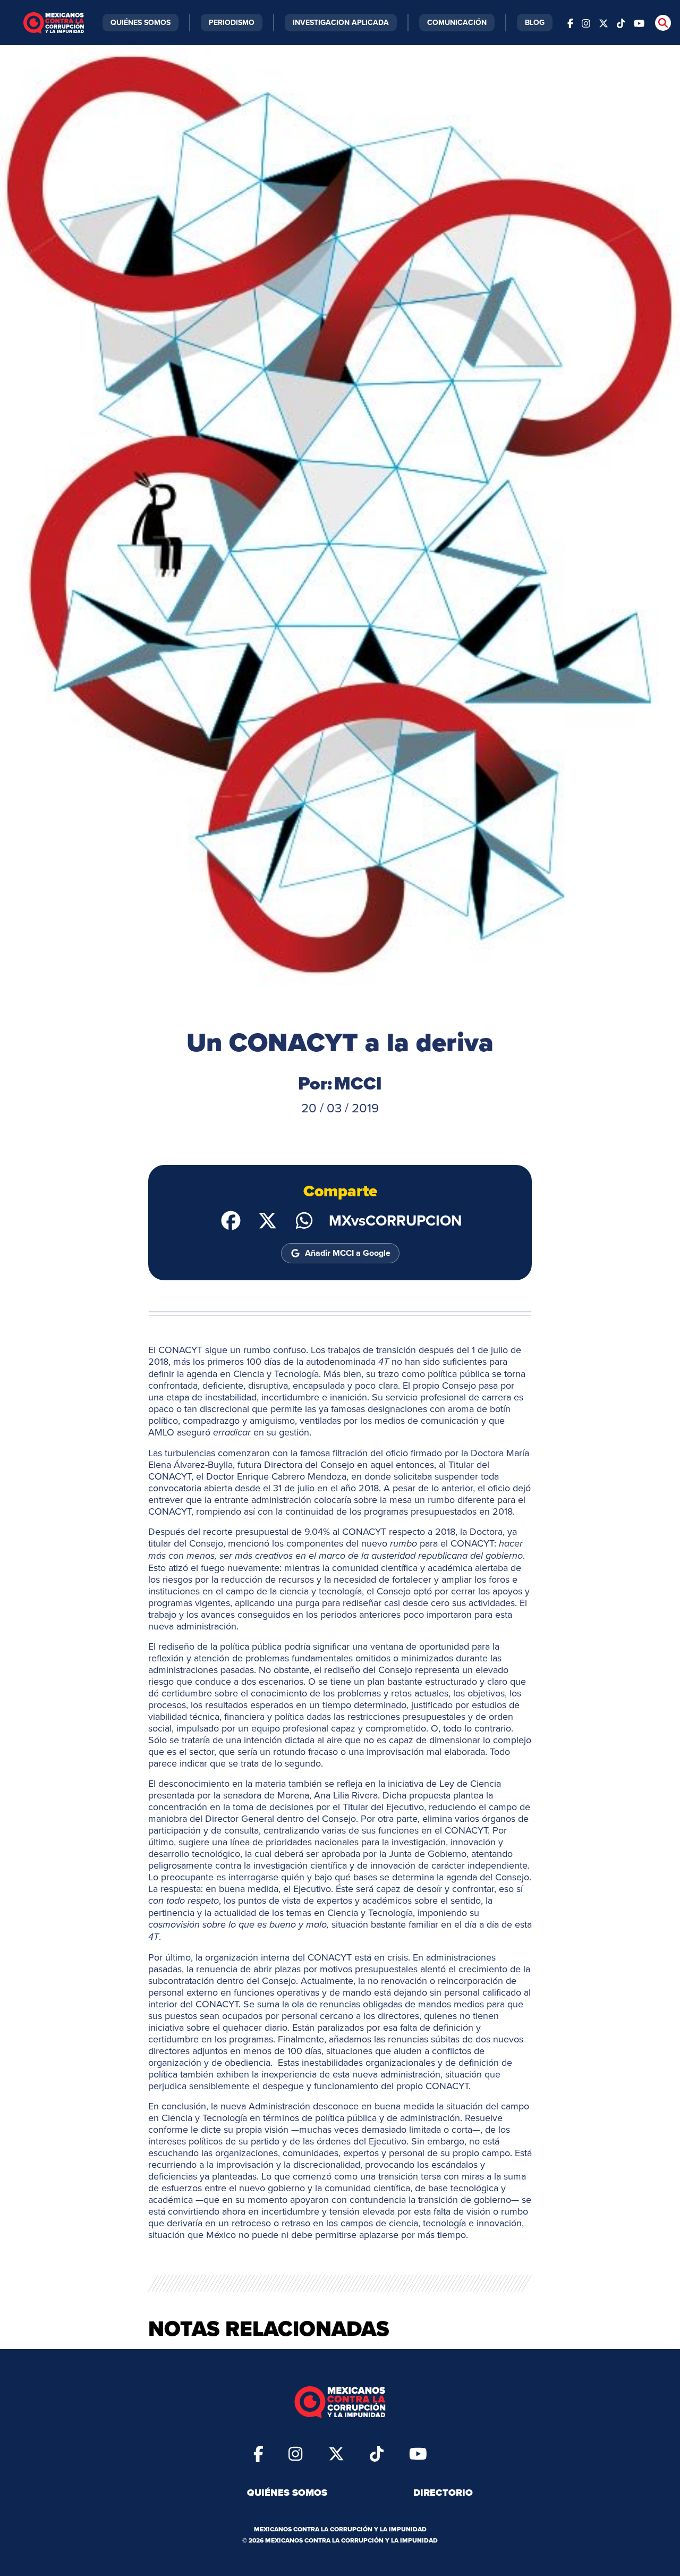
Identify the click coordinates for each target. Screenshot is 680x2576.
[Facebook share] (231, 1220)
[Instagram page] (586, 23)
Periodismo (232, 22)
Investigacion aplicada (341, 22)
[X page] (603, 23)
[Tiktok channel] (621, 23)
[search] (663, 23)
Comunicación (457, 22)
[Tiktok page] (377, 2453)
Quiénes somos (287, 2493)
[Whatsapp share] (304, 1220)
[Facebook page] (570, 23)
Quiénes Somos (141, 22)
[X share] (267, 1220)
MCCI (358, 1083)
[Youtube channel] (639, 23)
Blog (535, 22)
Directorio (443, 2493)
